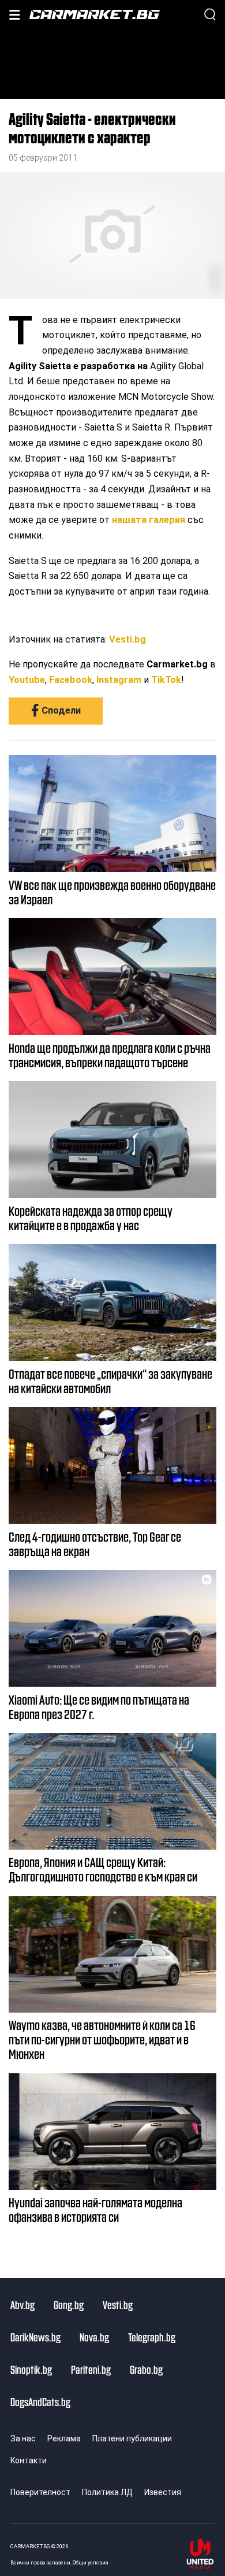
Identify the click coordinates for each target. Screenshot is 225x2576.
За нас (23, 2438)
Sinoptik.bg (31, 2369)
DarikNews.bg (35, 2337)
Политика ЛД (107, 2492)
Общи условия (91, 2562)
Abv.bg (22, 2304)
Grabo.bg (146, 2369)
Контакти (29, 2460)
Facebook (71, 680)
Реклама (64, 2438)
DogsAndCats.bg (40, 2401)
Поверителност (40, 2492)
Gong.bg (69, 2304)
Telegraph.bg (152, 2337)
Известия (163, 2492)
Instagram (119, 680)
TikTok (166, 680)
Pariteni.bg (91, 2369)
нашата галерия (149, 520)
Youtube (27, 680)
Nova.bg (94, 2337)
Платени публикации (132, 2438)
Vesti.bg (127, 639)
